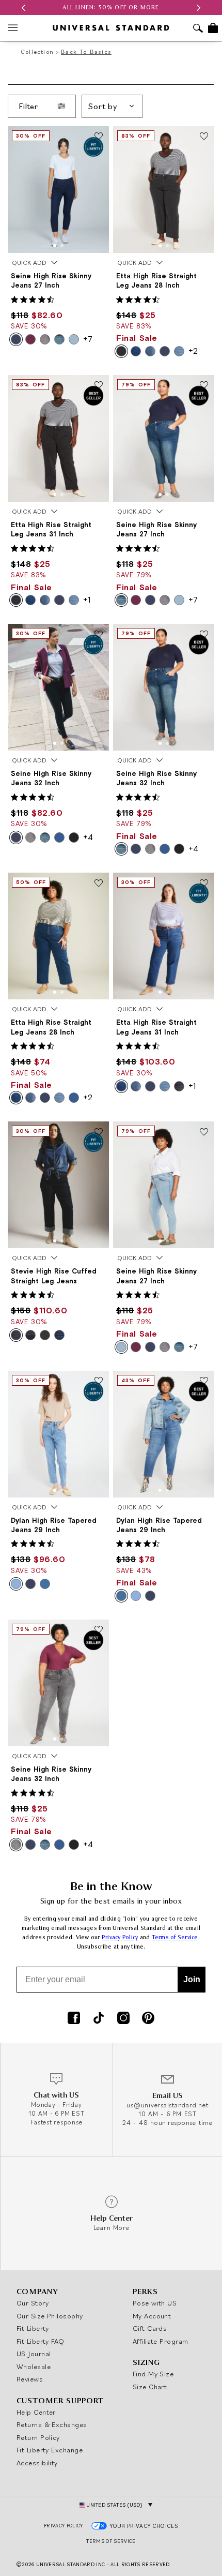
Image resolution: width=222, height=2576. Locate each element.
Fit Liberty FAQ (41, 2341)
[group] (111, 8)
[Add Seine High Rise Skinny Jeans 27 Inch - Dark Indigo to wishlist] (99, 137)
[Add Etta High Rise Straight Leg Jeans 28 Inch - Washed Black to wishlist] (204, 137)
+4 (88, 837)
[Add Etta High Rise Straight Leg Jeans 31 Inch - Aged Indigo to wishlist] (204, 883)
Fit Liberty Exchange (50, 2450)
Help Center (36, 2412)
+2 (193, 351)
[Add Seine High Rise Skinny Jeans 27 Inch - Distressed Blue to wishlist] (204, 386)
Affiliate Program (161, 2341)
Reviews (30, 2379)
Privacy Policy (120, 1937)
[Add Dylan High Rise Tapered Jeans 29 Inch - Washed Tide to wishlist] (204, 1382)
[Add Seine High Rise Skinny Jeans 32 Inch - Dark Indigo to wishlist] (99, 635)
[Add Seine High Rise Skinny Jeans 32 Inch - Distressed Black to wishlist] (99, 1630)
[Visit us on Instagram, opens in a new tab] (123, 2019)
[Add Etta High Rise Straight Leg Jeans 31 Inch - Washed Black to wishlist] (99, 386)
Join (192, 1979)
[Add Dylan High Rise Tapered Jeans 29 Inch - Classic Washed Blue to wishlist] (99, 1382)
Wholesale (34, 2367)
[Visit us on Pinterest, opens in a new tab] (148, 2019)
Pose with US (155, 2303)
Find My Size (153, 2374)
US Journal (34, 2354)
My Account (152, 2316)
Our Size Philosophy (50, 2316)
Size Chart (150, 2387)
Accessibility (37, 2463)
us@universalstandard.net (167, 2105)
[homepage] (111, 28)
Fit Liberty (33, 2328)
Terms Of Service (111, 2541)
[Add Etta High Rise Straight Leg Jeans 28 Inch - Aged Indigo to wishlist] (99, 883)
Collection (37, 51)
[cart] (213, 28)
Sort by (103, 106)
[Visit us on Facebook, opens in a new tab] (74, 2019)
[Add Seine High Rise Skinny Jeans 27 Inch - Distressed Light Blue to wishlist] (204, 1132)
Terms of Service (175, 1937)
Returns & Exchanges (52, 2424)
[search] (198, 29)
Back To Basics (86, 51)
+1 (87, 600)
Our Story (33, 2303)
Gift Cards (150, 2328)
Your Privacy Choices (144, 2526)
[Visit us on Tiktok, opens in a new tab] (99, 2019)
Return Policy (38, 2437)
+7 (88, 339)
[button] (23, 8)
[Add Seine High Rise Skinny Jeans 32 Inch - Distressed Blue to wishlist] (204, 635)
